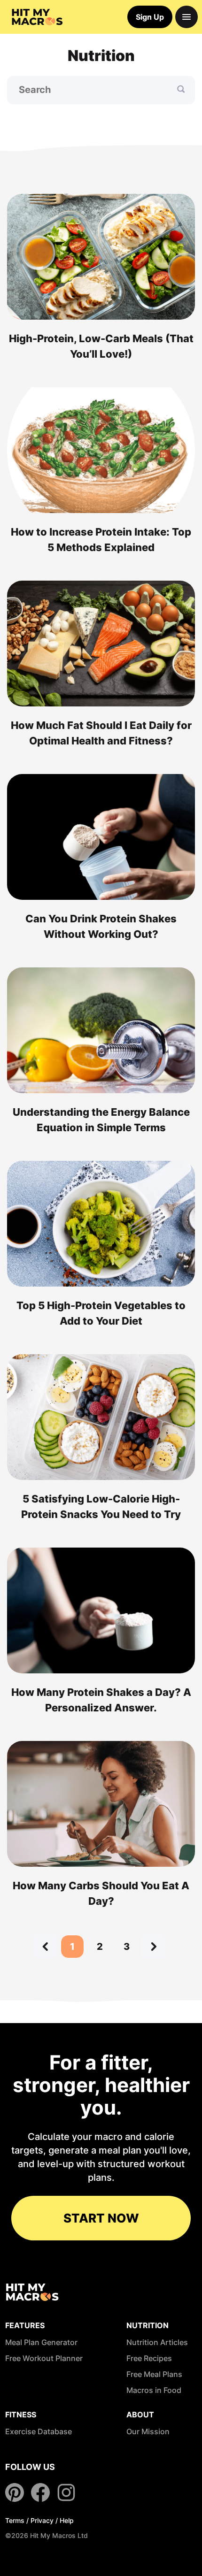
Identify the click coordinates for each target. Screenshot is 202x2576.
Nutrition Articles (157, 2342)
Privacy (42, 2520)
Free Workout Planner (44, 2358)
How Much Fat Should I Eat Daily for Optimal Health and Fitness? (101, 733)
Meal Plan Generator (41, 2342)
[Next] (153, 1947)
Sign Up (150, 17)
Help (67, 2520)
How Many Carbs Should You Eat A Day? (101, 1893)
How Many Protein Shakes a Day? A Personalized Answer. (101, 1700)
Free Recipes (149, 2358)
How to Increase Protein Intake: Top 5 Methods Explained (101, 540)
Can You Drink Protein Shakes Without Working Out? (101, 926)
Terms (15, 2520)
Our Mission (148, 2431)
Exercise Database (39, 2431)
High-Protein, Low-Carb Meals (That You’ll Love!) (101, 346)
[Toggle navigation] (186, 17)
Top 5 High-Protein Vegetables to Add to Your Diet (101, 1313)
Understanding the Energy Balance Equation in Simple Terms (101, 1120)
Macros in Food (154, 2390)
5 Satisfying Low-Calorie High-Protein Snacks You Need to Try (101, 1506)
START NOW (101, 2218)
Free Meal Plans (154, 2374)
